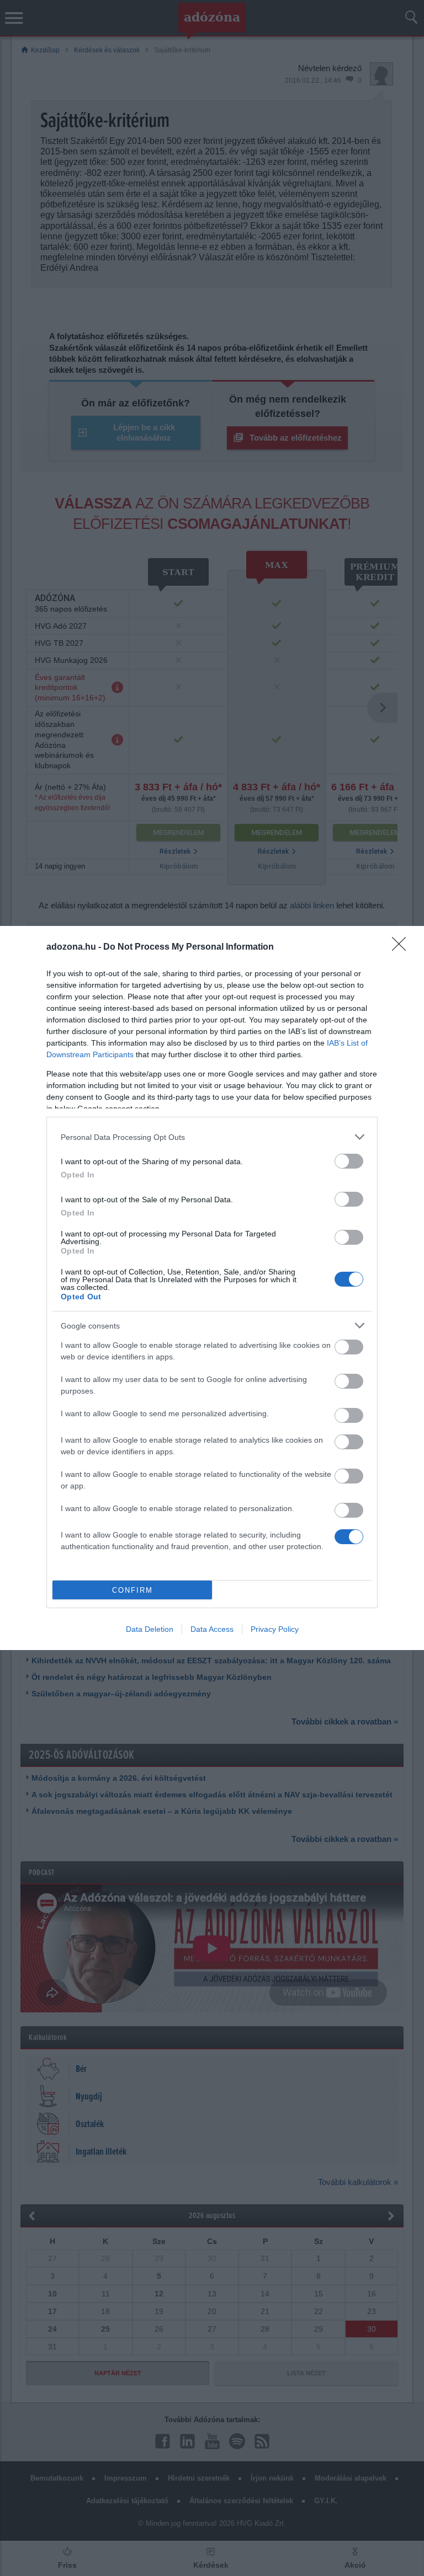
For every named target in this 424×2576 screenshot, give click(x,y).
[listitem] (212, 1137)
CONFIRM (132, 1590)
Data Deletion (150, 1629)
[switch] (349, 1161)
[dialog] (212, 1288)
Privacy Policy (275, 1629)
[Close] (402, 947)
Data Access (212, 1629)
